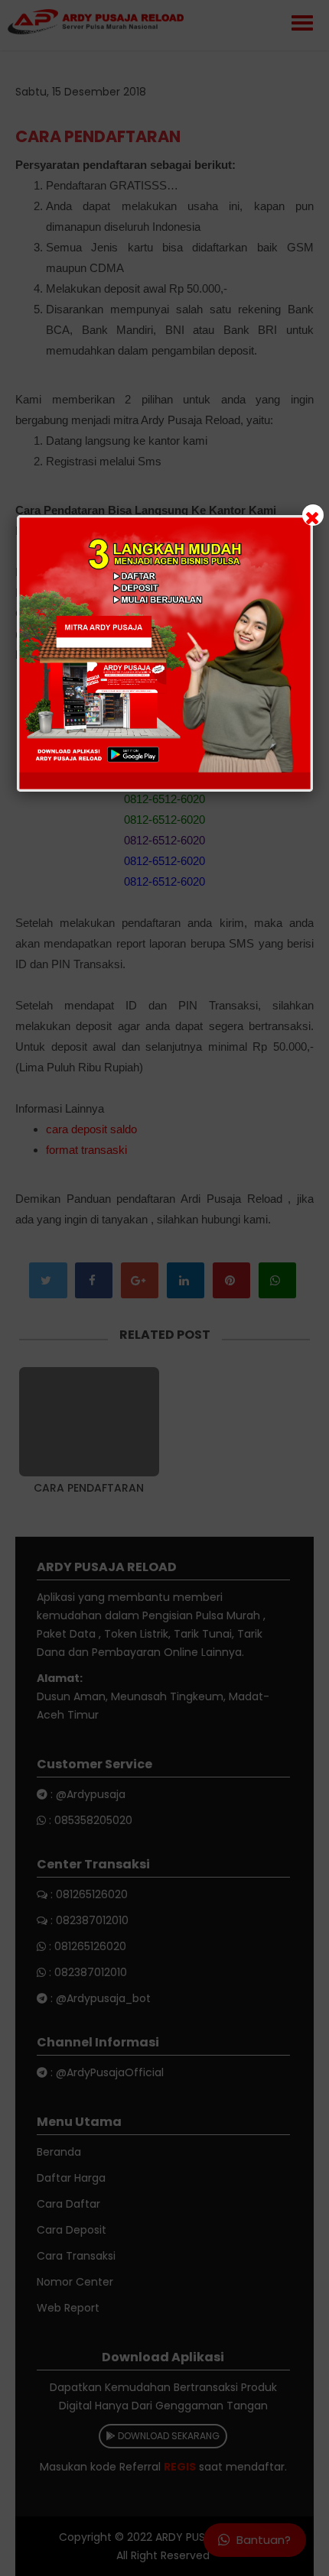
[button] (164, 1288)
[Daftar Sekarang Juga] (165, 653)
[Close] (313, 515)
